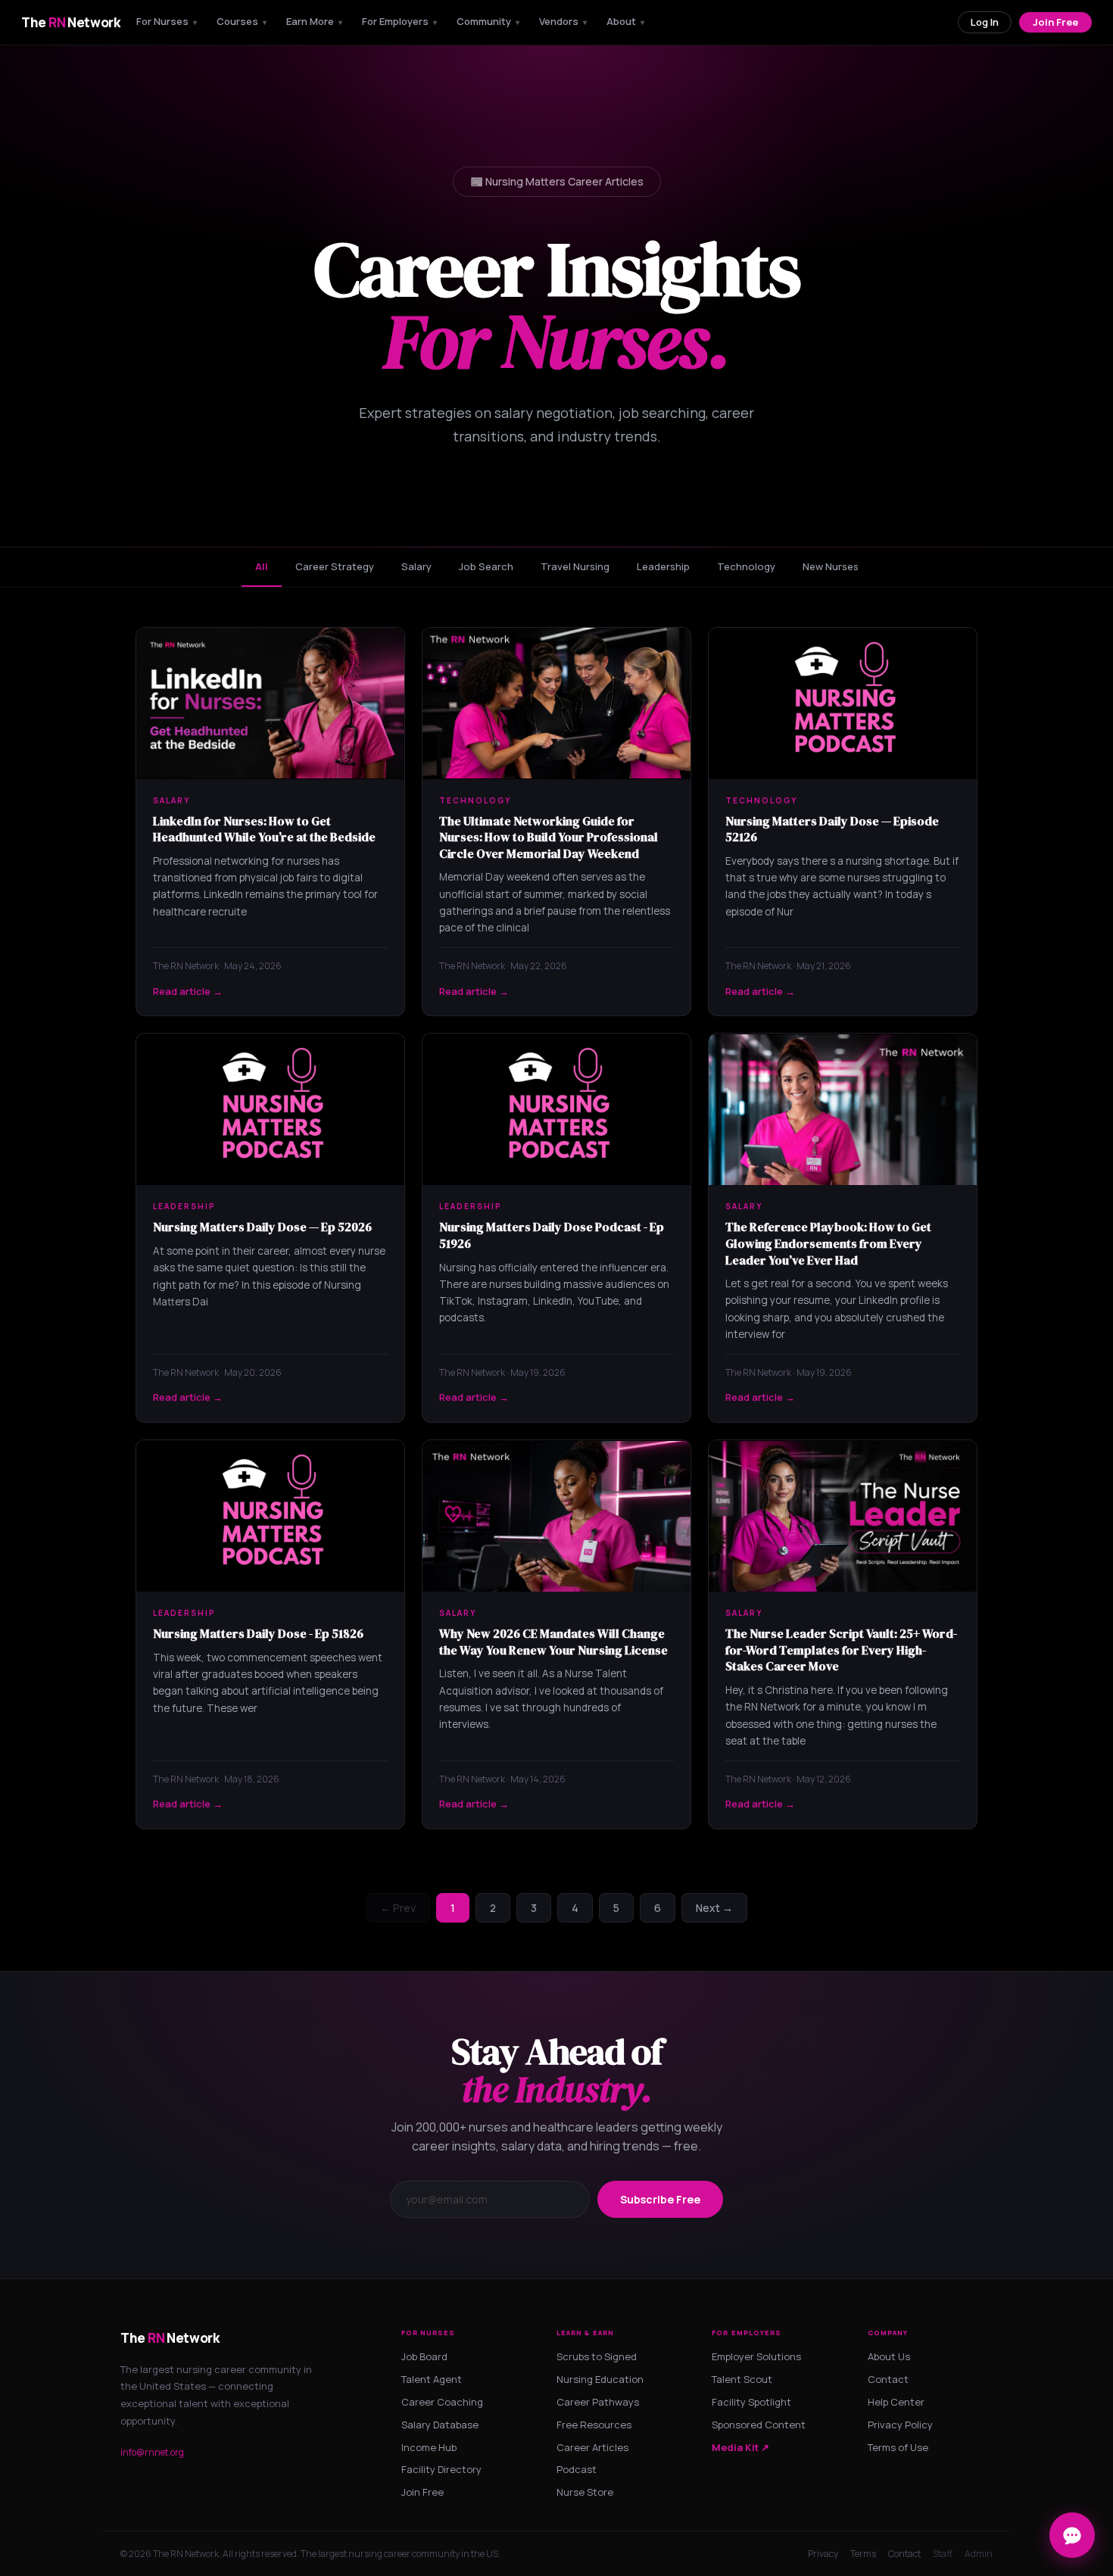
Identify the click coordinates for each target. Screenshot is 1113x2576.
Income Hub (429, 2447)
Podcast (577, 2469)
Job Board (424, 2356)
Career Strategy (335, 566)
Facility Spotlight (751, 2402)
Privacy (823, 2554)
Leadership (663, 566)
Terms (863, 2554)
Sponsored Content (759, 2425)
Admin (979, 2554)
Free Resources (594, 2425)
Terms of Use (898, 2447)
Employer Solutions (756, 2356)
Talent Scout (742, 2379)
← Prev (398, 1908)
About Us (889, 2356)
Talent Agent (432, 2379)
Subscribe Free (660, 2199)
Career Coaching (442, 2402)
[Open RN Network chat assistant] (1072, 2535)
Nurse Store (585, 2492)
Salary (416, 566)
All (262, 566)
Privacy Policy (900, 2425)
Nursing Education (600, 2379)
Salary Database (440, 2425)
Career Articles (592, 2447)
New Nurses (831, 566)
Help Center (896, 2402)
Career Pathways (598, 2402)
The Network (71, 22)
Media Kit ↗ (740, 2447)
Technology (746, 566)
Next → (714, 1908)
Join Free (1055, 22)
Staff (943, 2554)
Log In (985, 22)
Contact (888, 2379)
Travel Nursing (575, 566)
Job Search (486, 566)
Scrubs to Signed (597, 2356)
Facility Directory (441, 2469)
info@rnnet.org (152, 2452)
